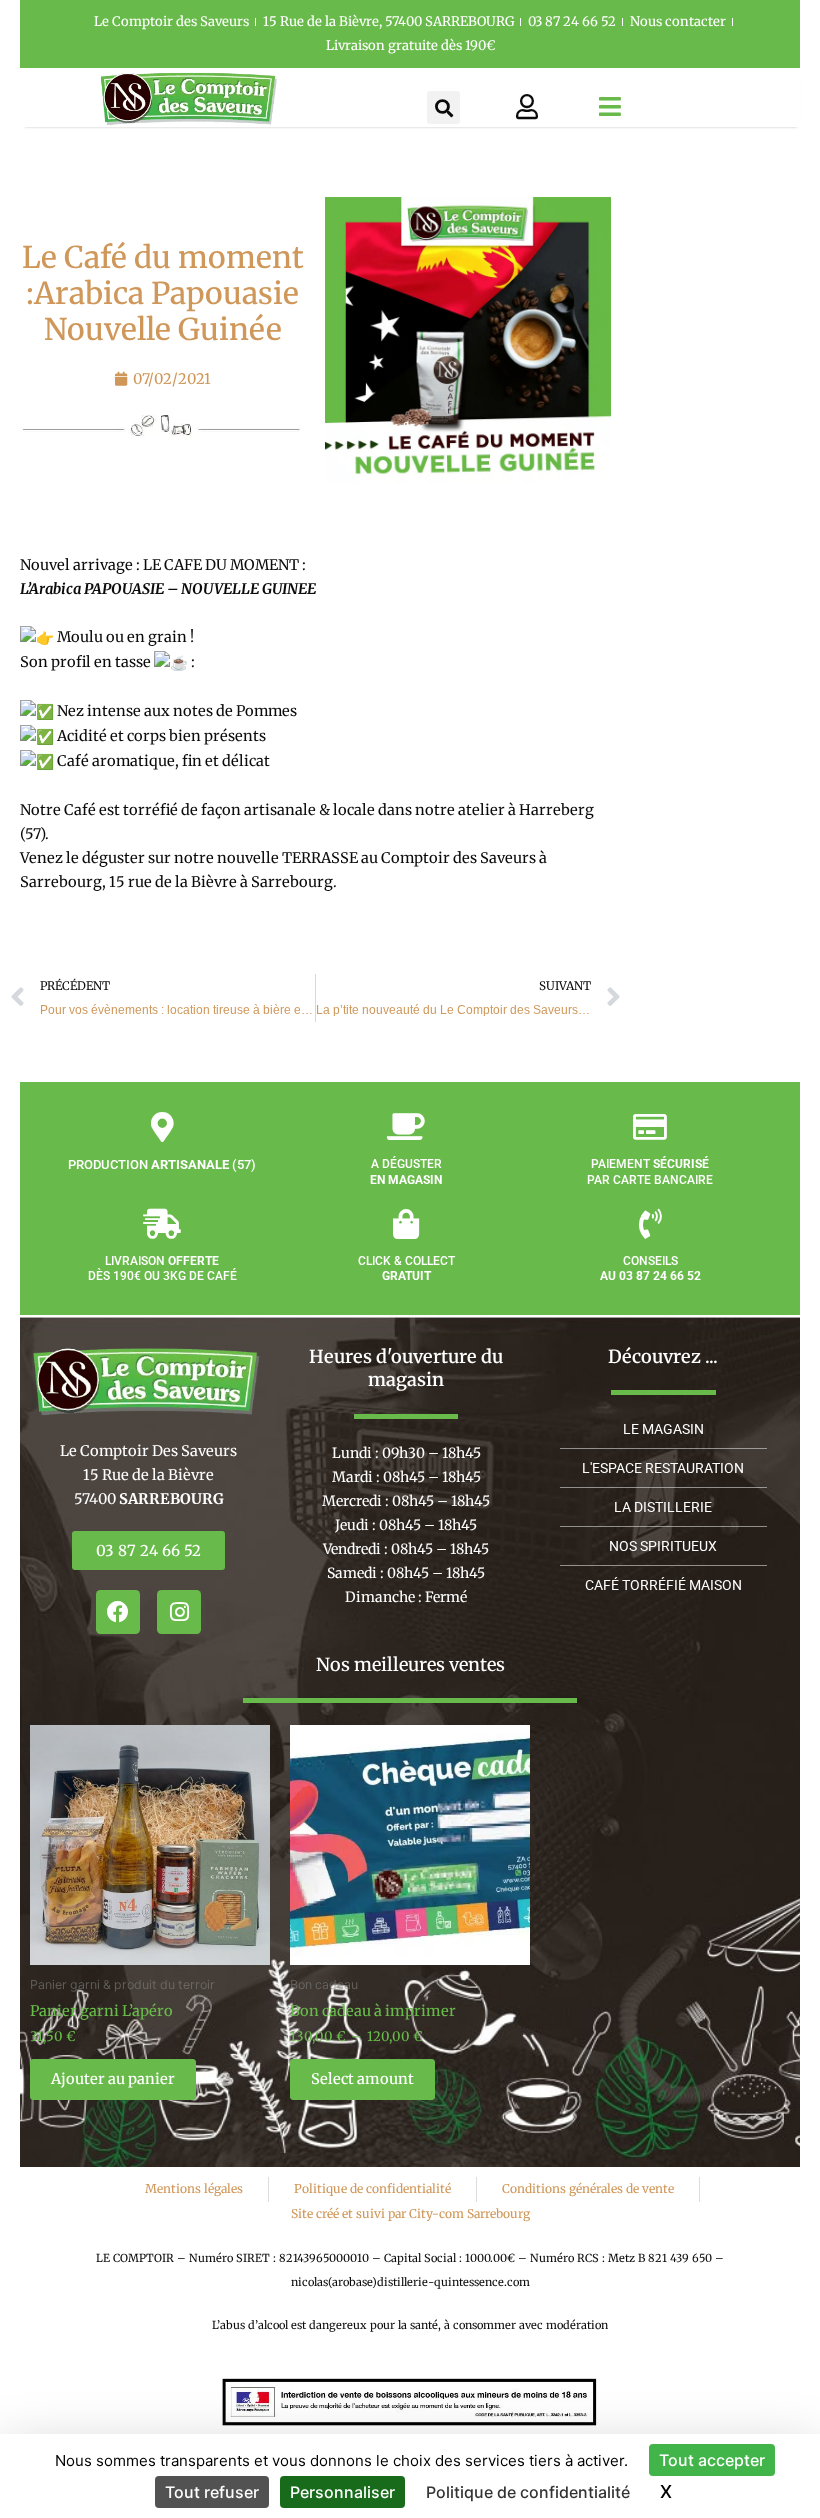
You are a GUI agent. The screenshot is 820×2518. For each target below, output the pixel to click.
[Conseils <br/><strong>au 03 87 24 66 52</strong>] (650, 1224)
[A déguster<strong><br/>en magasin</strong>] (406, 1127)
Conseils (650, 1269)
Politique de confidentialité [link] (528, 2492)
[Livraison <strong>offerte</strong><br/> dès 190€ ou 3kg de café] (162, 1224)
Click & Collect (406, 1269)
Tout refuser (212, 2492)
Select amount (362, 2079)
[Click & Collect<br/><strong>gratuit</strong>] (406, 1224)
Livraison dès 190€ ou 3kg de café (162, 1269)
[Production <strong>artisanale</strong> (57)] (162, 1127)
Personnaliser (342, 2492)
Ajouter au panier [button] (113, 2079)
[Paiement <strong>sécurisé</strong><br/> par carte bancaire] (650, 1127)
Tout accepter (712, 2460)
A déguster (406, 1172)
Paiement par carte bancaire (650, 1172)
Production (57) (162, 1164)
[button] (443, 107)
